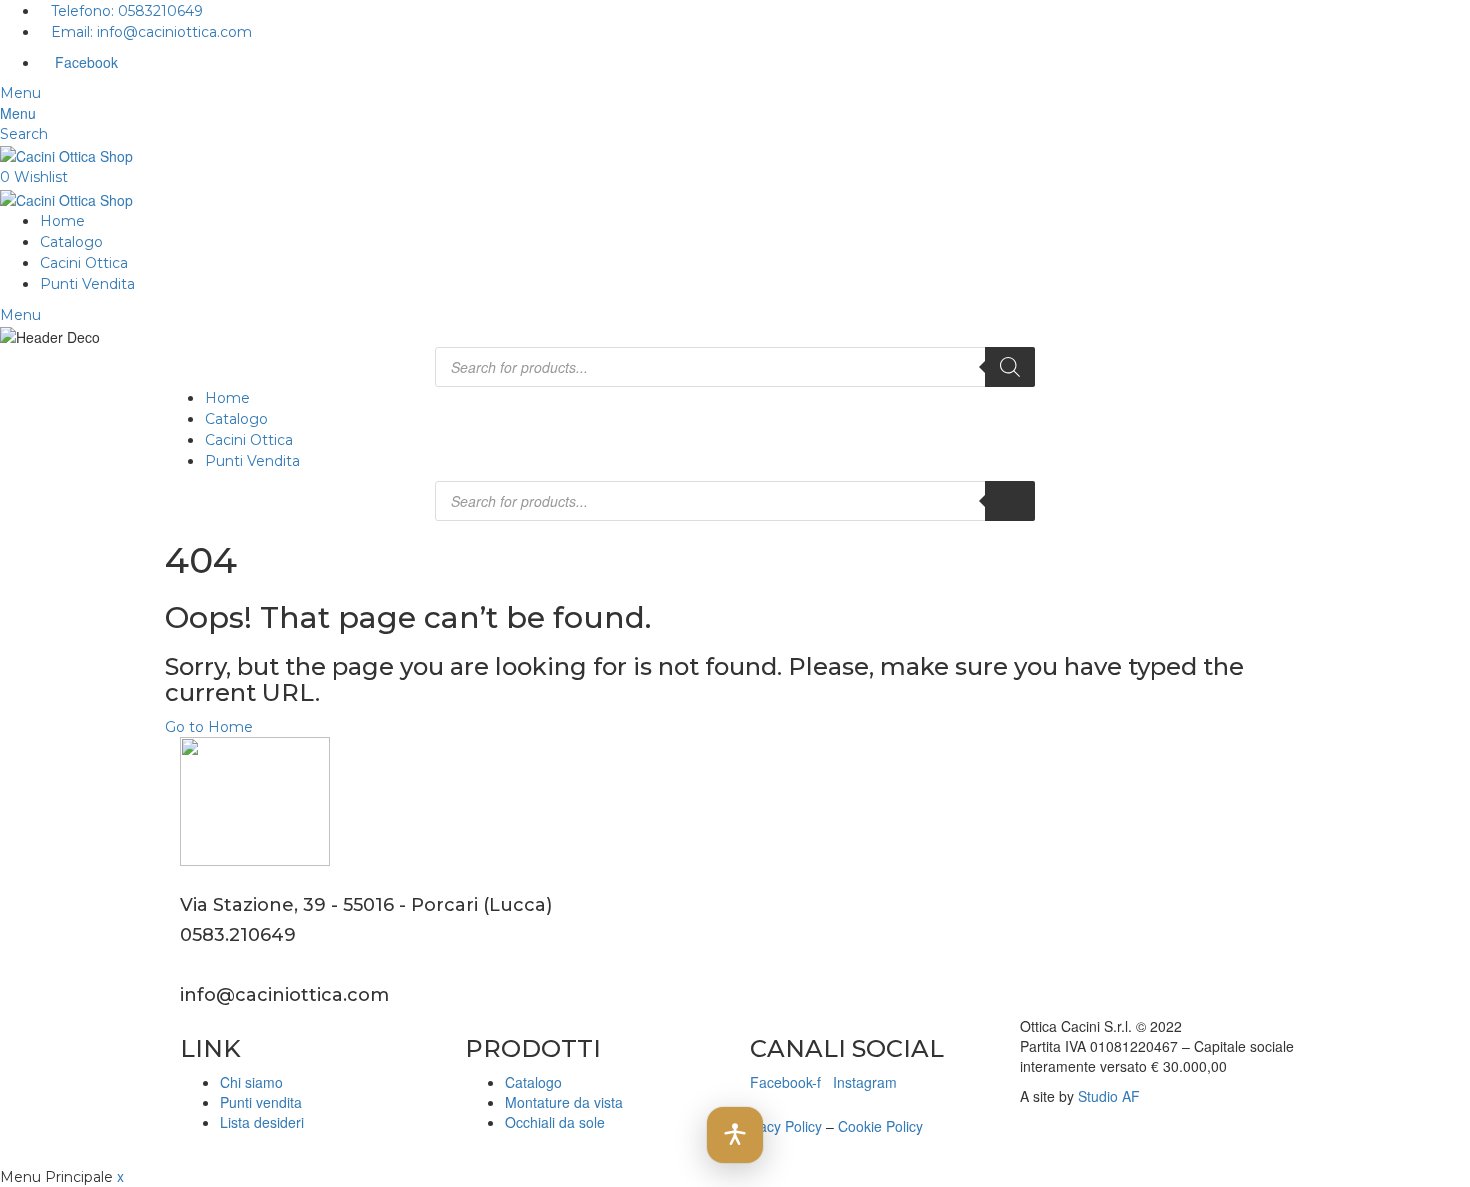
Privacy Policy (778, 1126)
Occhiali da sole (555, 1122)
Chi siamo (251, 1082)
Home (62, 221)
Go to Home (209, 727)
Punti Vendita (87, 284)
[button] (735, 1135)
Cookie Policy (880, 1126)
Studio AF (1109, 1096)
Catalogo (71, 242)
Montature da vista (564, 1102)
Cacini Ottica (84, 263)
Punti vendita (261, 1102)
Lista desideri (262, 1122)
